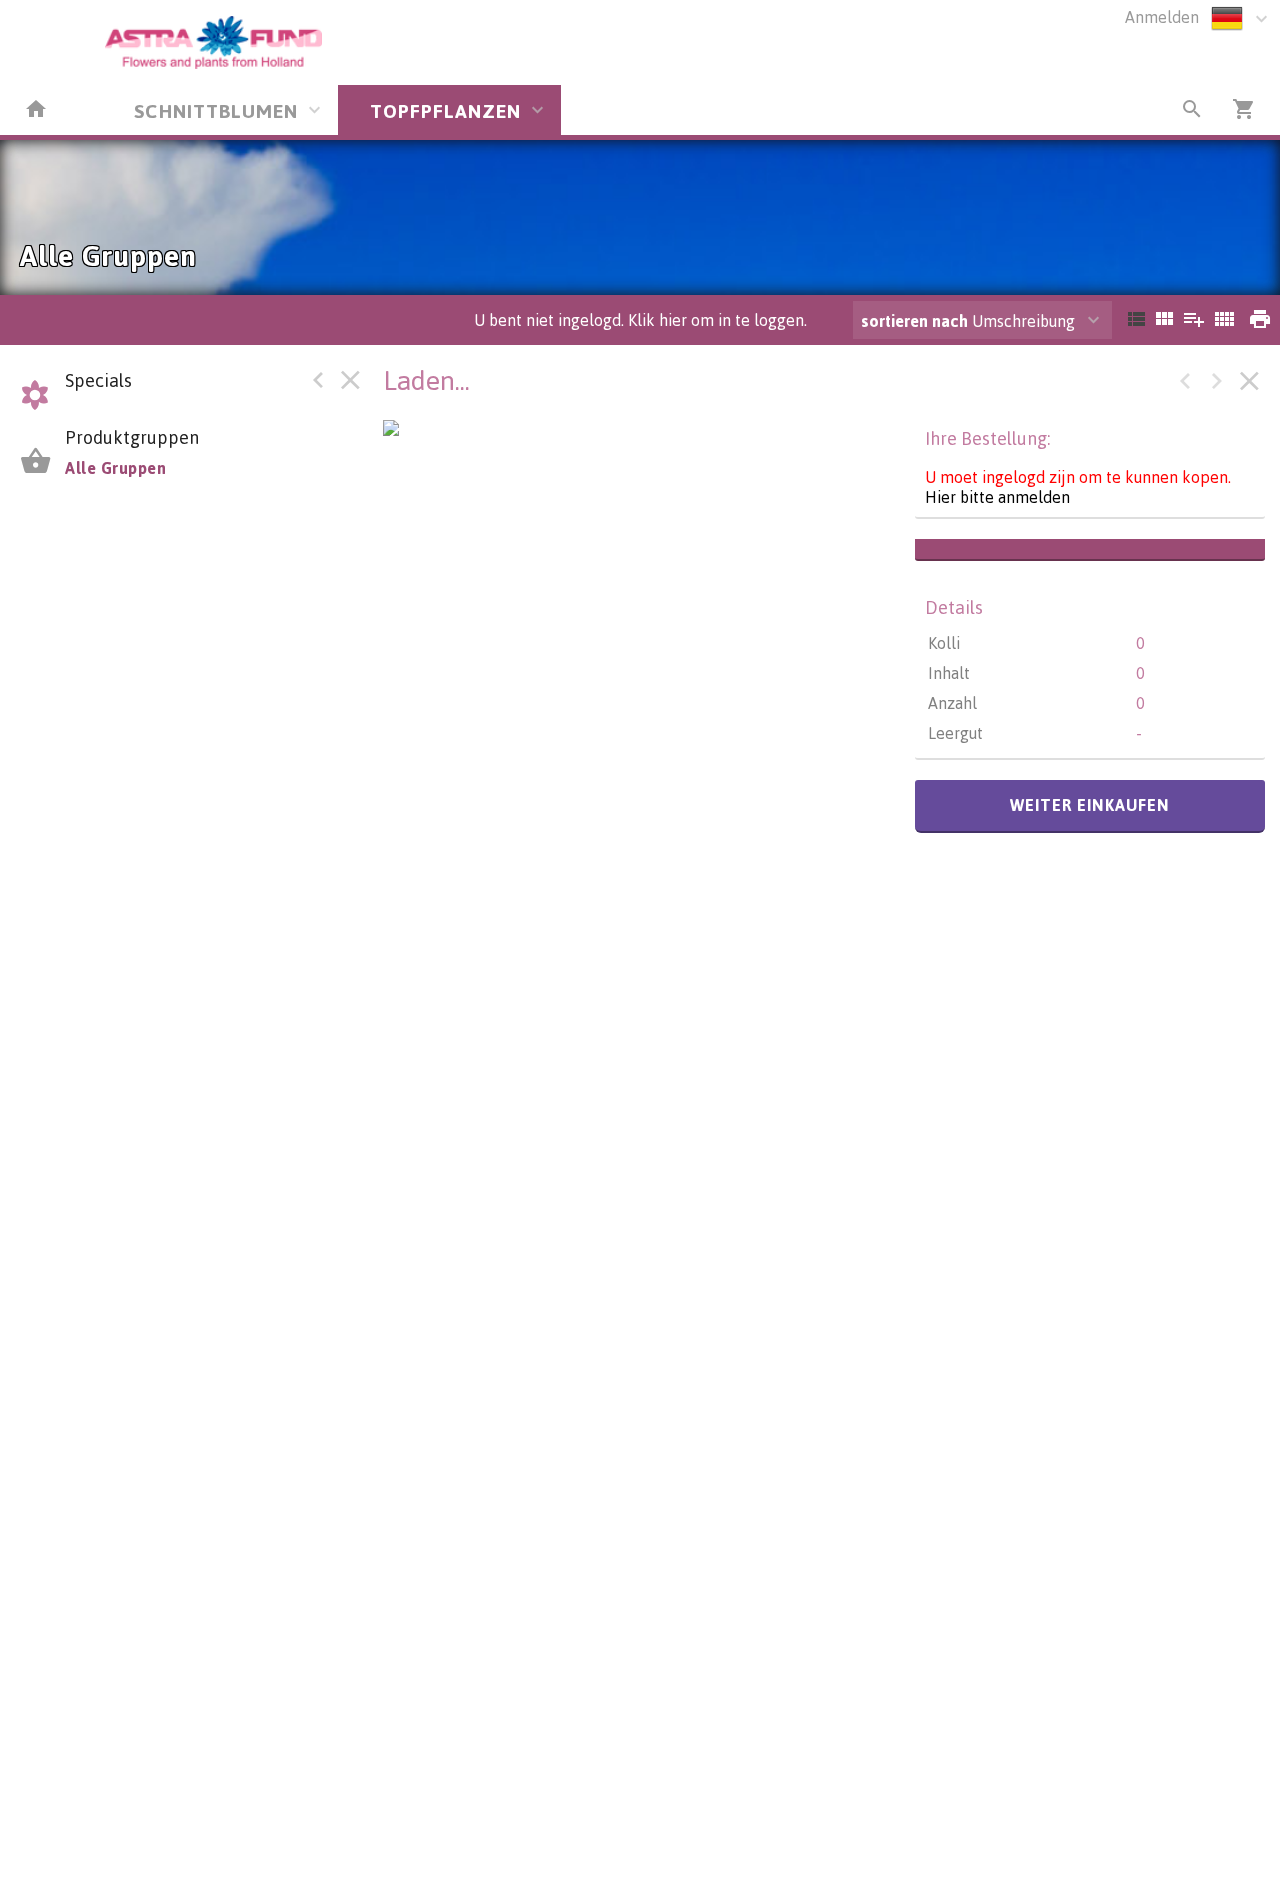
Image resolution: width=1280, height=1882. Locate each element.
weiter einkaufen (1090, 805)
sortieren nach (916, 321)
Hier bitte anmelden (997, 497)
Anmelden (1162, 17)
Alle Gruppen (115, 468)
